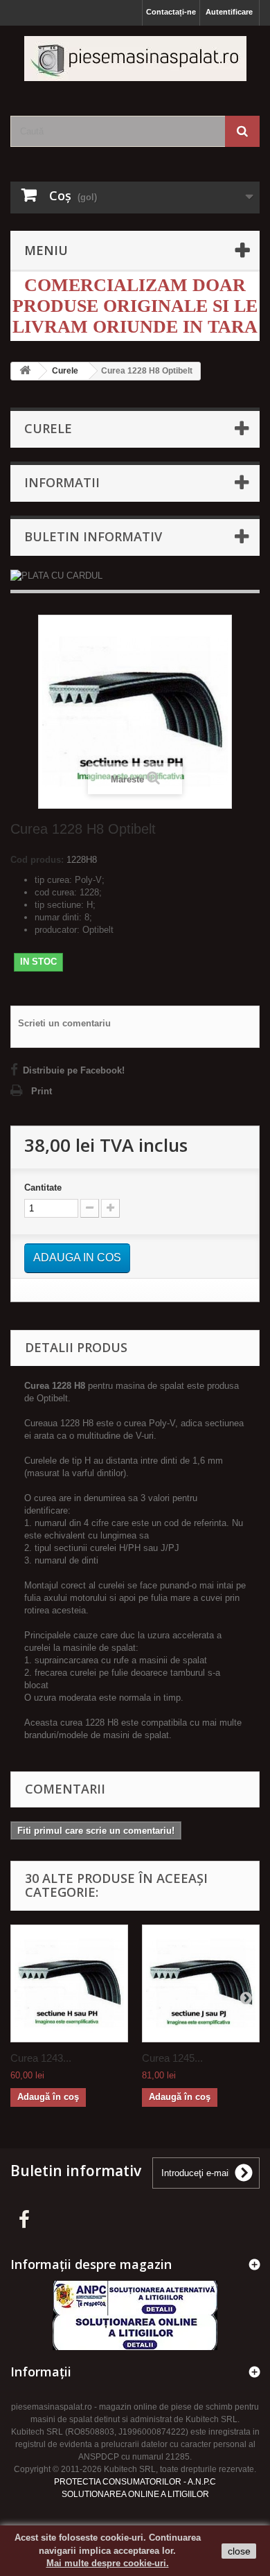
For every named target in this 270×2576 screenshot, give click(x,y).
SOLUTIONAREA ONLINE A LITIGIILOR (135, 2494)
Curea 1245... (172, 2058)
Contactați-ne (171, 12)
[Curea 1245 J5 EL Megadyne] (201, 1983)
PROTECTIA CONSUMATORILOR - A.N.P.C (135, 2482)
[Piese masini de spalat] (135, 59)
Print (42, 1091)
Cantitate (43, 1188)
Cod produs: (37, 860)
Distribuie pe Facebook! (74, 1070)
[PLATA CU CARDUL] (135, 576)
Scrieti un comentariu (64, 1023)
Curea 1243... (41, 2058)
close (239, 2551)
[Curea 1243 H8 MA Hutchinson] (69, 1983)
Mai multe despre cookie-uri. (108, 2563)
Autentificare (229, 12)
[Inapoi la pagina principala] (25, 371)
